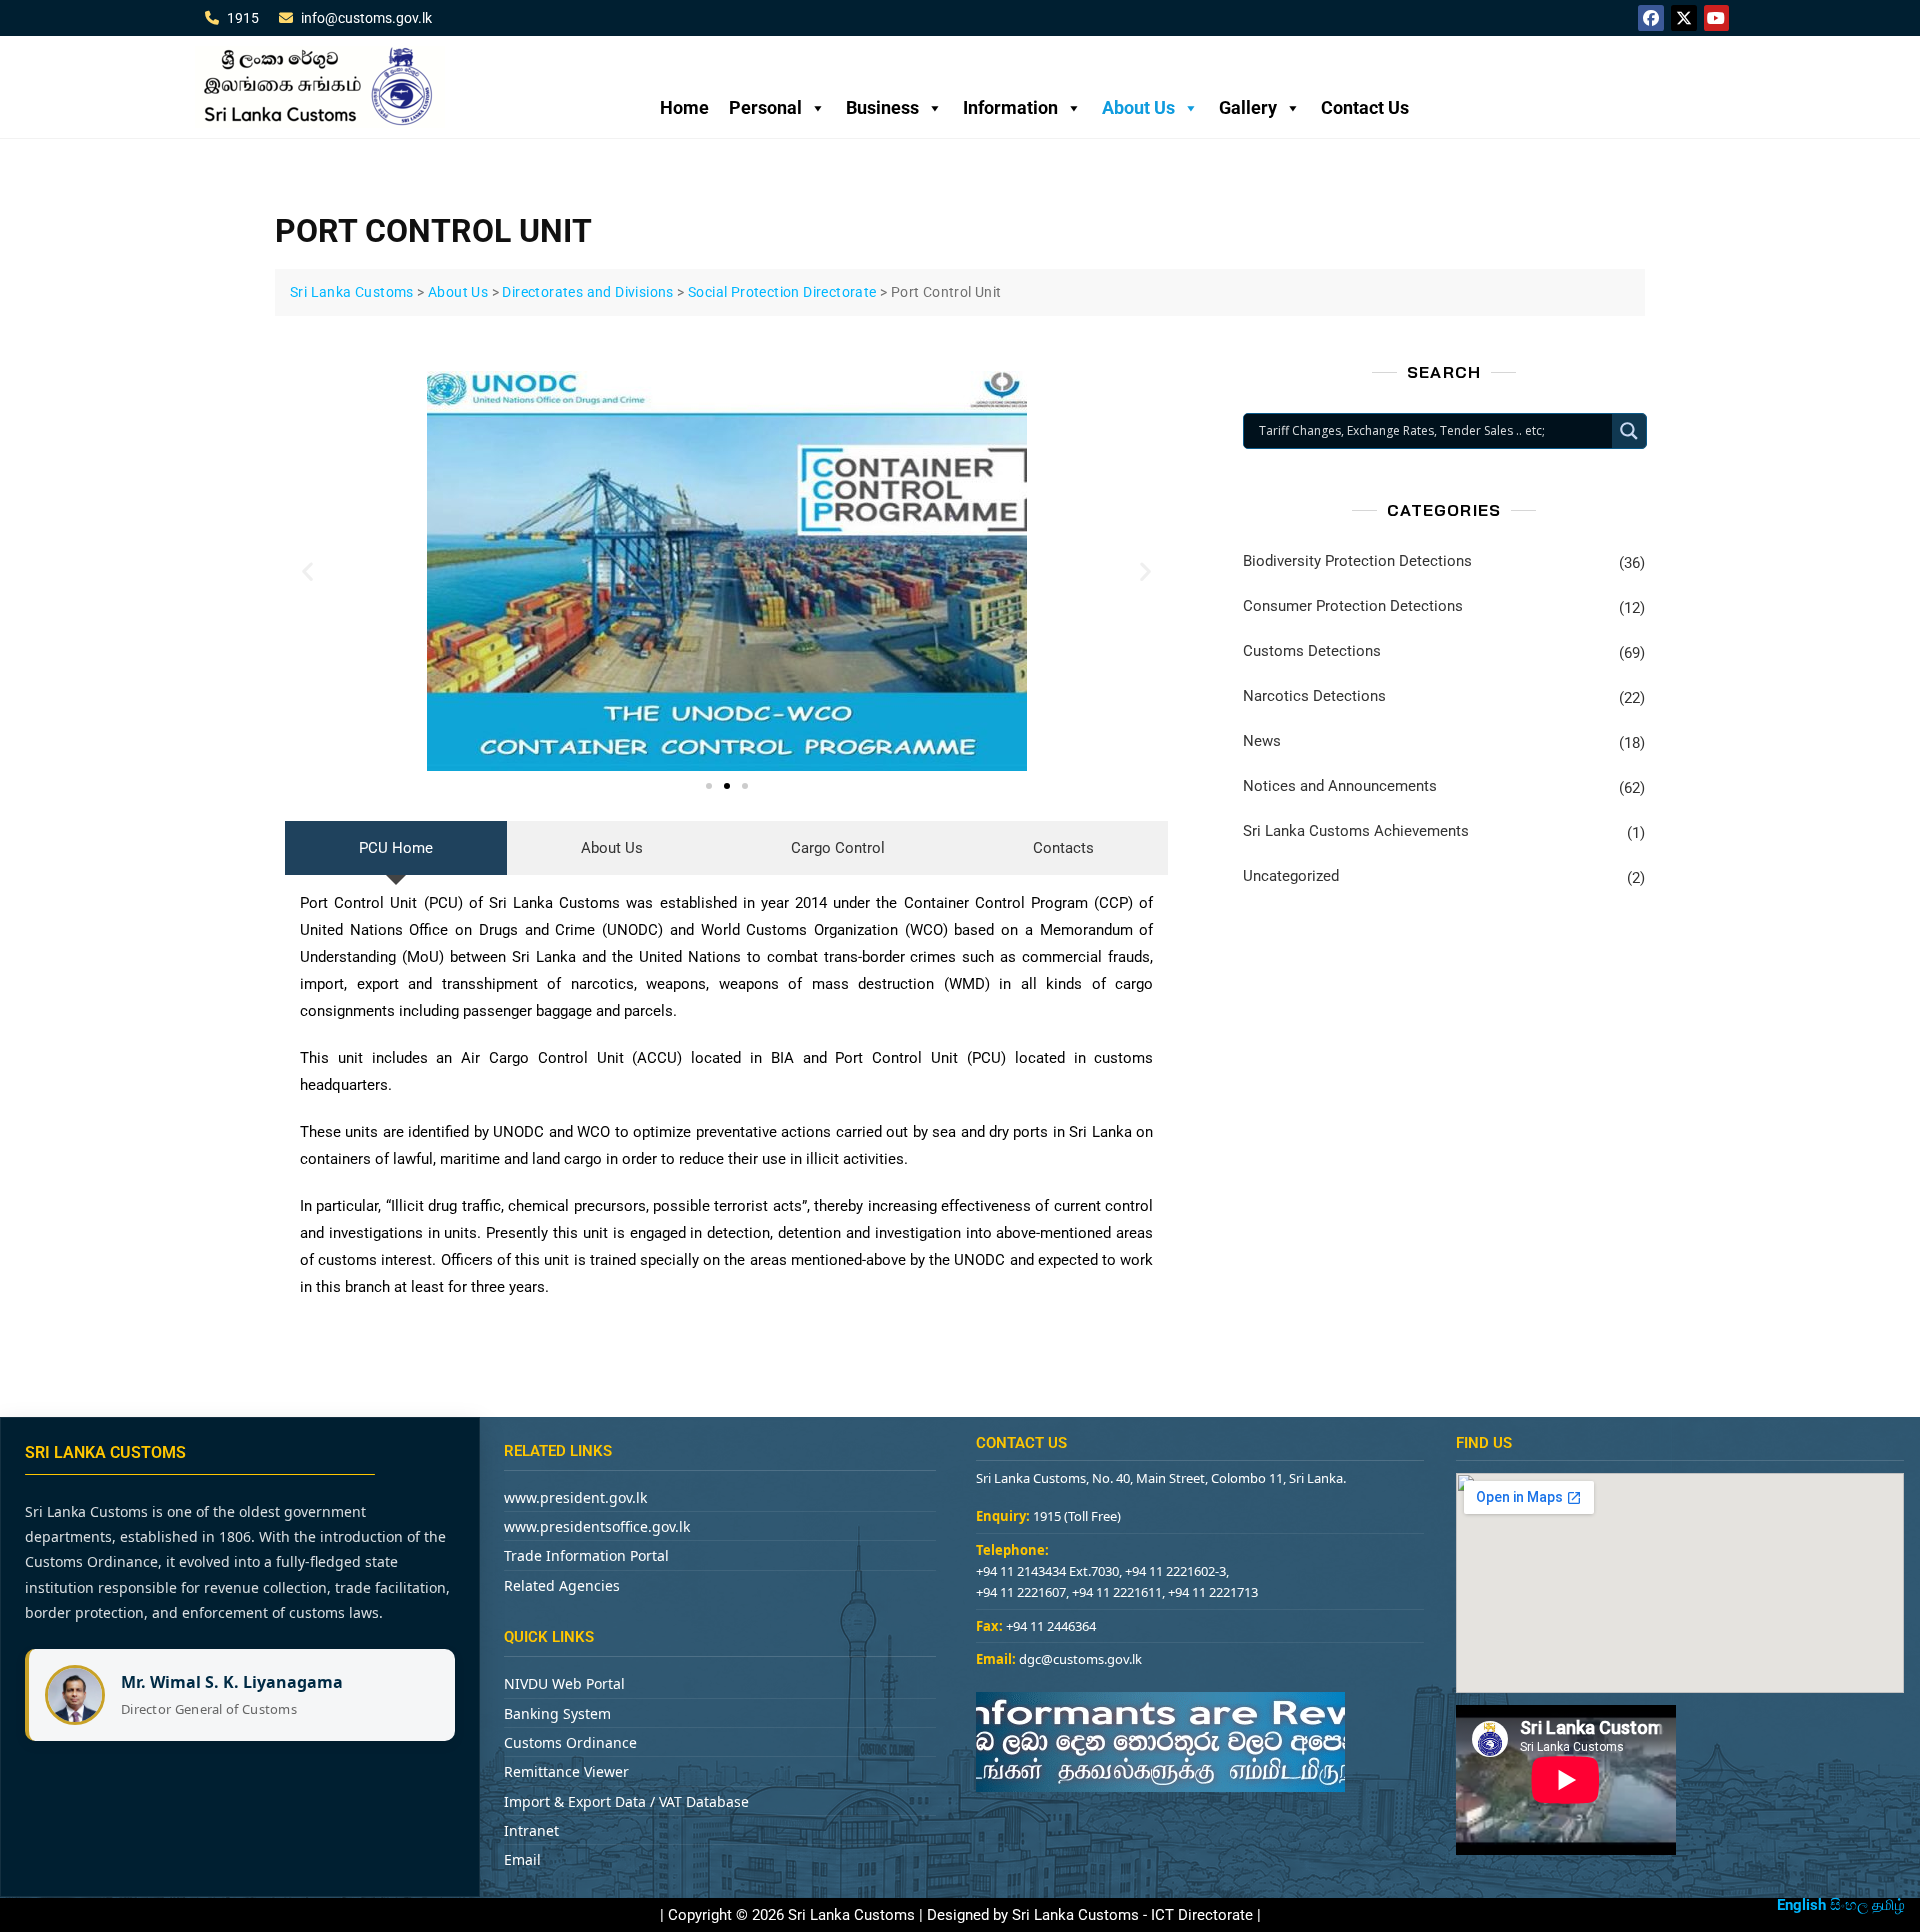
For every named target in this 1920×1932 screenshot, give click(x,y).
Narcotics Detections (1314, 696)
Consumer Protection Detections (1353, 606)
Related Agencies (562, 1585)
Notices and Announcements (1340, 786)
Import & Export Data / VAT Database (626, 1801)
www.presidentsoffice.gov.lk (597, 1526)
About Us (1138, 107)
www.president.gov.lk (575, 1497)
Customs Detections (1312, 651)
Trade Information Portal (586, 1555)
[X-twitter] (1684, 18)
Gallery (1248, 107)
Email (522, 1859)
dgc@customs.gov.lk (1080, 1659)
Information (1010, 107)
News (1262, 741)
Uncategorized (1291, 876)
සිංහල (1849, 1905)
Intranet (531, 1830)
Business (882, 107)
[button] (307, 570)
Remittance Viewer (566, 1771)
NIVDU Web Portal (564, 1683)
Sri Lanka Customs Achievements (1356, 831)
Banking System (557, 1713)
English (1801, 1905)
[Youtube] (1717, 18)
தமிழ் (1888, 1905)
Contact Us (1365, 107)
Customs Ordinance (570, 1742)
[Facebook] (1651, 18)
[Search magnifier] (1629, 431)
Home (684, 107)
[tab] (396, 848)
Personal (765, 107)
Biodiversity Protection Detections (1357, 561)
